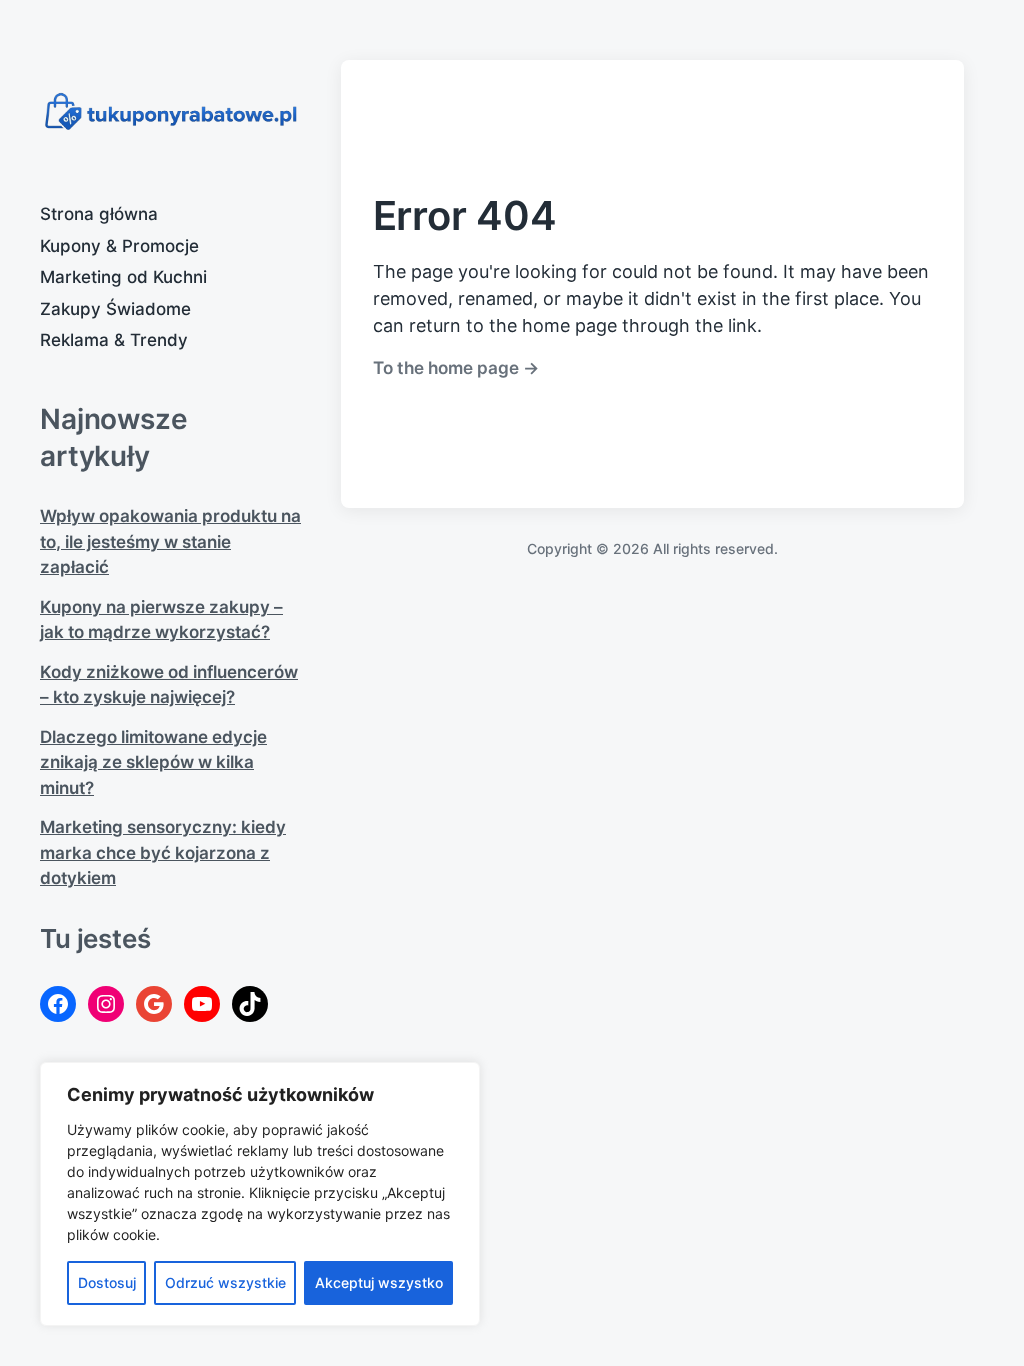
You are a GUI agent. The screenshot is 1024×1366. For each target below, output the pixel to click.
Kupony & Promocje (119, 246)
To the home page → (456, 367)
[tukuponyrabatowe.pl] (170, 112)
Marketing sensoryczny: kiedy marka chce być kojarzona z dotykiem (163, 852)
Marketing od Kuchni (123, 277)
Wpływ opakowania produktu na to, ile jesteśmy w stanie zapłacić (170, 541)
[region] (260, 1194)
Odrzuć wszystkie (225, 1282)
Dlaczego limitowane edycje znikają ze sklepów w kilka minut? (153, 762)
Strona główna (99, 214)
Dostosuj (107, 1282)
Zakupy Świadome (115, 309)
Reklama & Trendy (114, 340)
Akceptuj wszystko (379, 1282)
